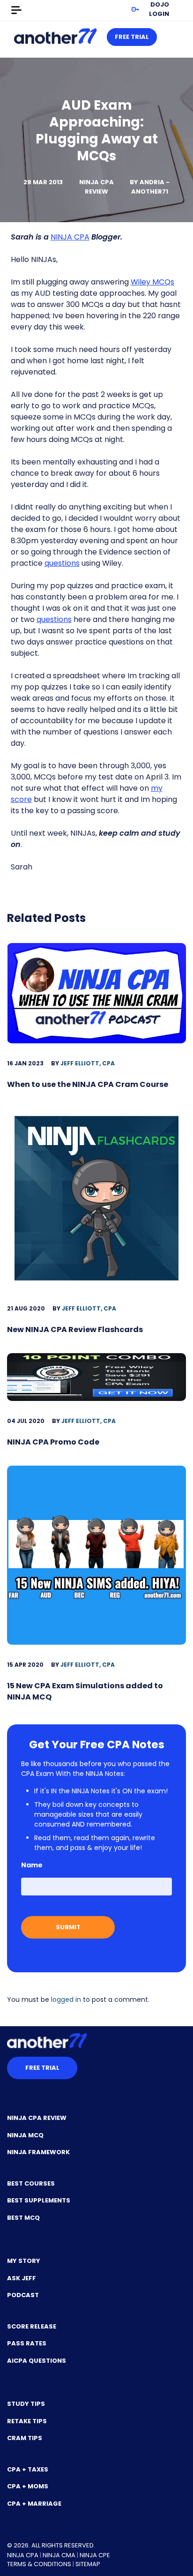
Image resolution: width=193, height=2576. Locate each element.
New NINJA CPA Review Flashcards (75, 1329)
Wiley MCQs (152, 282)
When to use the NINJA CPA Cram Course (88, 1084)
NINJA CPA (70, 237)
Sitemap (88, 2564)
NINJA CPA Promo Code (53, 1442)
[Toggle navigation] (16, 10)
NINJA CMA (59, 2555)
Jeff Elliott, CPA (88, 1063)
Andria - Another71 (150, 187)
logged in (66, 1999)
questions (62, 563)
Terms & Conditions (39, 2564)
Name (32, 1865)
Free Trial (132, 37)
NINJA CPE (95, 2555)
